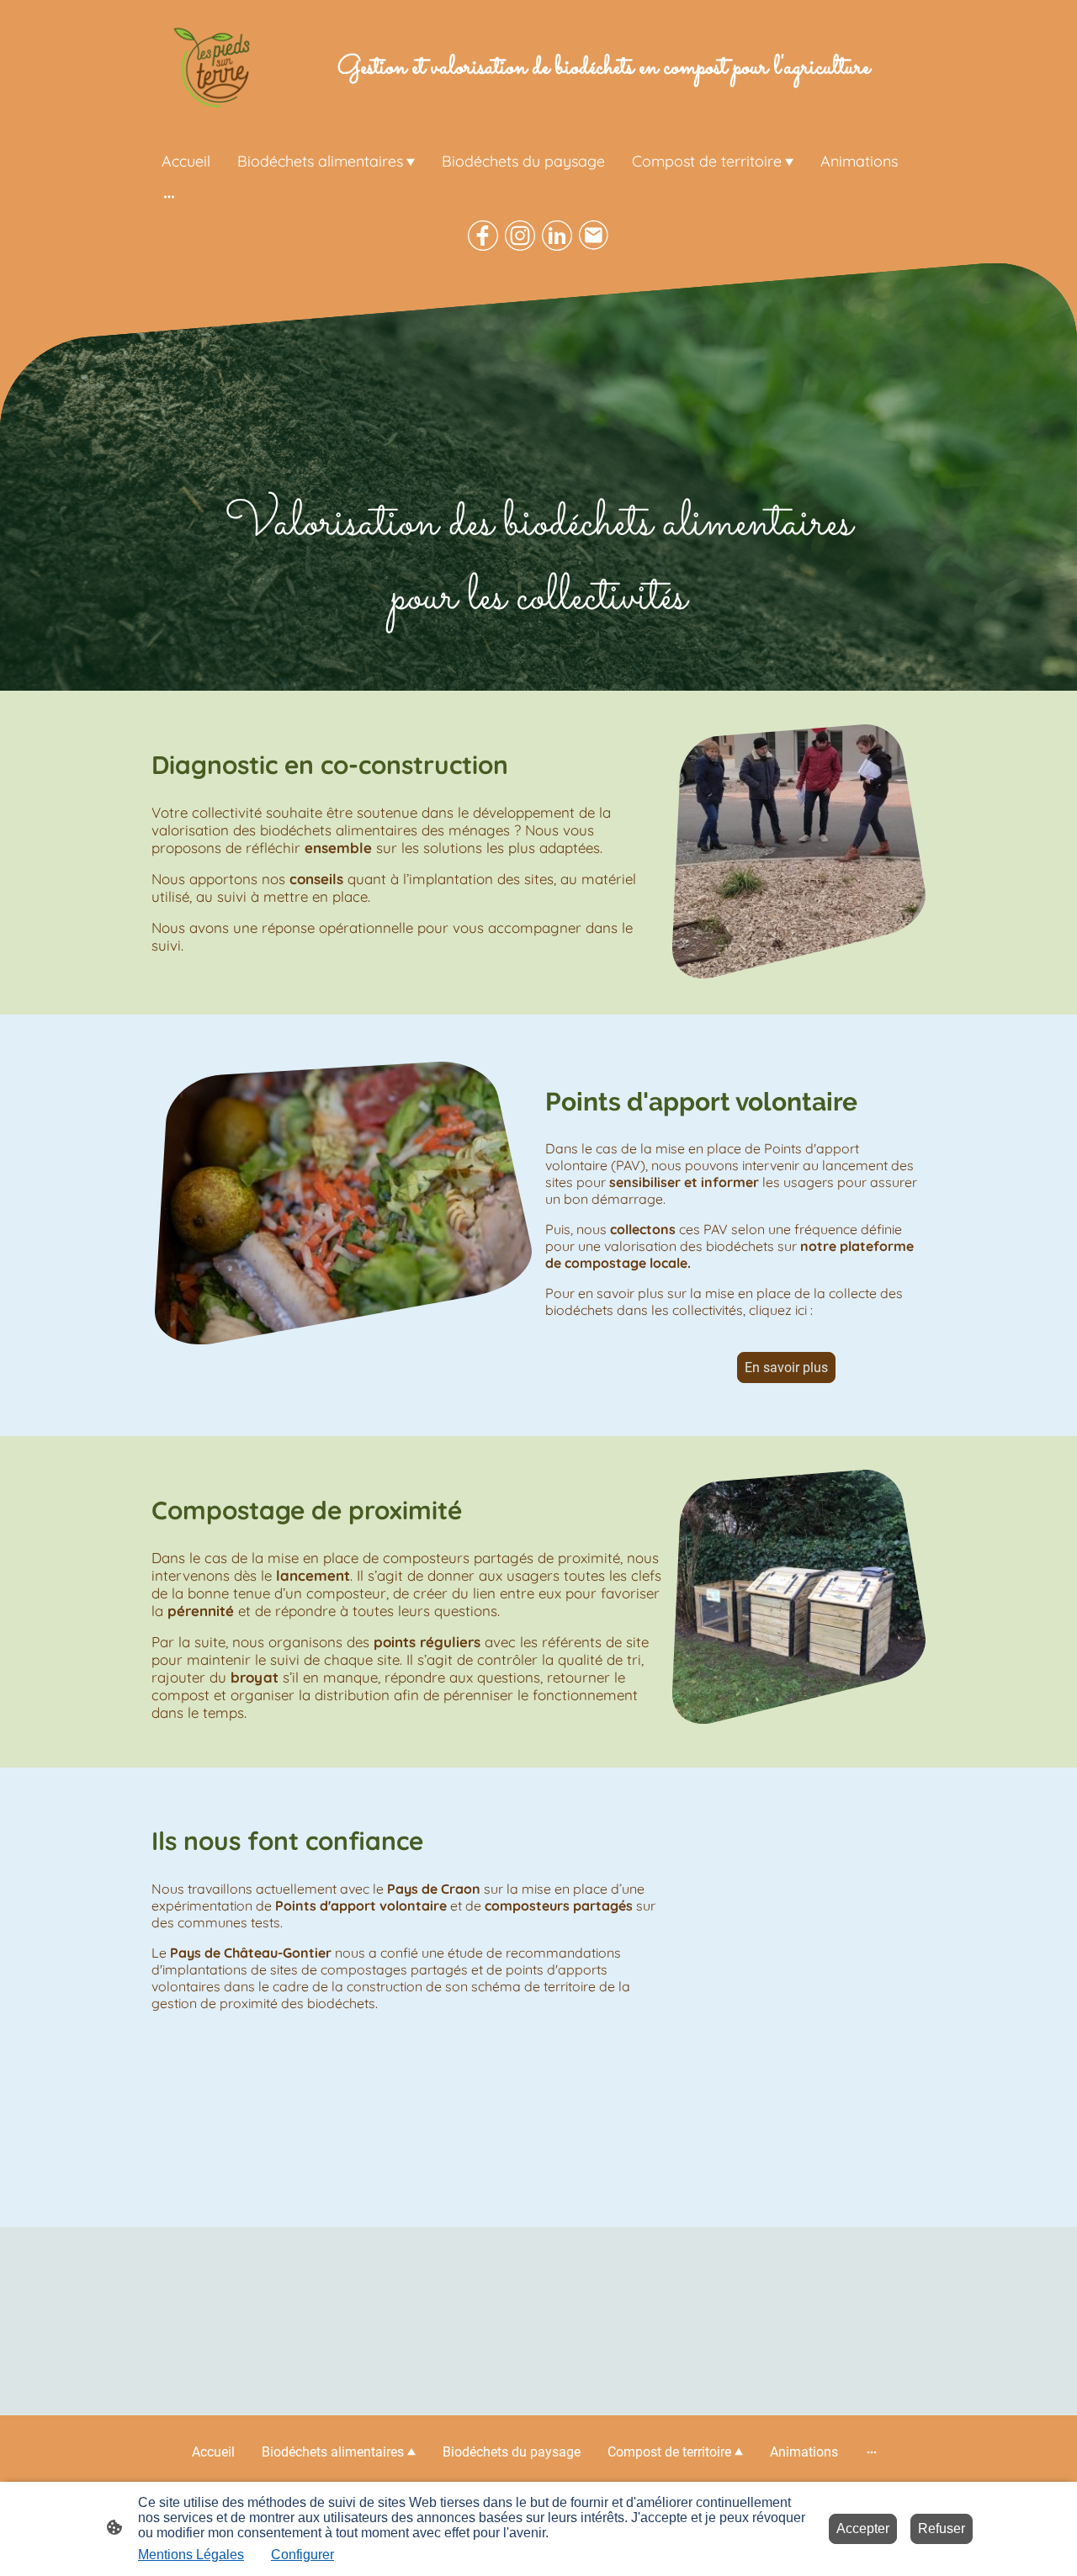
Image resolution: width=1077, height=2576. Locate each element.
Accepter (863, 2528)
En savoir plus (786, 1368)
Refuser (942, 2528)
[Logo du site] (213, 68)
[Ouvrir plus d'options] (169, 196)
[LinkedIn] (557, 236)
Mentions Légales (191, 2555)
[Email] (594, 236)
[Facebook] (483, 236)
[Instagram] (520, 236)
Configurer (302, 2555)
